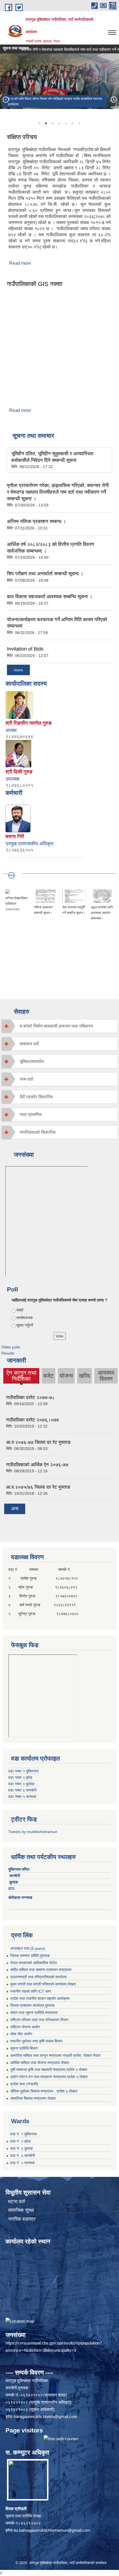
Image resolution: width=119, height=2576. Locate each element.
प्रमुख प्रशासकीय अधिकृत (29, 844)
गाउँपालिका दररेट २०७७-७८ (30, 1398)
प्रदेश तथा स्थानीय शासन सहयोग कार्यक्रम (40, 1998)
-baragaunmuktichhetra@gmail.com (45, 2417)
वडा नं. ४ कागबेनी (23, 2156)
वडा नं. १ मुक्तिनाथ (24, 2134)
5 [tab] (66, 123)
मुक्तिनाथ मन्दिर (19, 1869)
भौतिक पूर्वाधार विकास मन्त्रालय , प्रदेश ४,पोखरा (44, 2091)
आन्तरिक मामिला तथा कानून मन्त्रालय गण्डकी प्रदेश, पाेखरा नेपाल (55, 2055)
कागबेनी (15, 1876)
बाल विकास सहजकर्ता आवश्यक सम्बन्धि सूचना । (50, 597)
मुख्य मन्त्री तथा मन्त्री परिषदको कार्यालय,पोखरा (43, 1984)
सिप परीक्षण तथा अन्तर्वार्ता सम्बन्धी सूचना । (45, 574)
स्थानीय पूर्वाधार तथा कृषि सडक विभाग (36, 2041)
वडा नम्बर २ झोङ (20, 1777)
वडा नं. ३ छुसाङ (22, 2148)
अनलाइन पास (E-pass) (28, 1948)
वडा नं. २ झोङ (20, 2141)
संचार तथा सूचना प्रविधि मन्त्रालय (34, 2013)
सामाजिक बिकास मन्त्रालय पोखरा (33, 2098)
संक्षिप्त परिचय (22, 137)
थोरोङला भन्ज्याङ (21, 1897)
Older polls (11, 1347)
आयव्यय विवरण (106, 1376)
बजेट (49, 1376)
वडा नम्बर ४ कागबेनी (22, 1790)
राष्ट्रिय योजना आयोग (25, 2027)
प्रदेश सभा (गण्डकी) (24, 2084)
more (18, 670)
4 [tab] (59, 123)
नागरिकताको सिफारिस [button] (38, 1132)
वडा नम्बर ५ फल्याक (22, 1797)
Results (8, 1353)
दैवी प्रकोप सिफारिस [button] (36, 1097)
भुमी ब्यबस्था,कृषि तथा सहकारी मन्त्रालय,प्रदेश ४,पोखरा (49, 2070)
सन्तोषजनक (24, 1318)
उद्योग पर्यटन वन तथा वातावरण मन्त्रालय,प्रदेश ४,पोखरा (49, 2077)
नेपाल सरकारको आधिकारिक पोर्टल (33, 1963)
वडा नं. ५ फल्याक (22, 2163)
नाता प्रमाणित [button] (31, 1115)
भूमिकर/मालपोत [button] (32, 1061)
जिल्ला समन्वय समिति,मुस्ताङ (30, 1956)
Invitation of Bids (25, 649)
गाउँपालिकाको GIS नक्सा (35, 284)
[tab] (59, 1026)
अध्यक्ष (11, 730)
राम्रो (20, 1310)
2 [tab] (46, 123)
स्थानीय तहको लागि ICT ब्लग (31, 1991)
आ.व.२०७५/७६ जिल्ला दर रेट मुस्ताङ (38, 1487)
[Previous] (6, 99)
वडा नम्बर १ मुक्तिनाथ (23, 1771)
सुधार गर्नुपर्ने (25, 1325)
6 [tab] (72, 123)
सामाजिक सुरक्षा (21, 2210)
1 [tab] (39, 123)
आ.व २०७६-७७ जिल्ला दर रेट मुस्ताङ (38, 1442)
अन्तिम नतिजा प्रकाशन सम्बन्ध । (37, 521)
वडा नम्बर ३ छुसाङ (21, 1784)
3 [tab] (52, 123)
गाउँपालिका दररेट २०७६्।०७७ (33, 1420)
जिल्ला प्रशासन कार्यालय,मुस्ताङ (33, 2005)
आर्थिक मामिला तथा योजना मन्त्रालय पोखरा (40, 2063)
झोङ (13, 1888)
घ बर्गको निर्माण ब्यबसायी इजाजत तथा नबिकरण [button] (56, 1026)
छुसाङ (14, 1882)
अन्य (15, 1509)
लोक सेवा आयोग (21, 2034)
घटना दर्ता (17, 2202)
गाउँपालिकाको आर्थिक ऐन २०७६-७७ (37, 1465)
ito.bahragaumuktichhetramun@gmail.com (52, 2530)
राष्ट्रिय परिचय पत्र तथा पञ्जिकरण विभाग (39, 2020)
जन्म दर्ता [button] (26, 1079)
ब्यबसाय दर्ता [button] (29, 1044)
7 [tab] (79, 123)
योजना (66, 1376)
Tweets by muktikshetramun (33, 1832)
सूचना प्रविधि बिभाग (24, 2048)
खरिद (85, 1376)
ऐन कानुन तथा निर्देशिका (21, 1376)
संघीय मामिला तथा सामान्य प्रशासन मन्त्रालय (41, 1970)
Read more (20, 263)
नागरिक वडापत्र (22, 2219)
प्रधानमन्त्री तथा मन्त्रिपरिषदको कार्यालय (38, 1977)
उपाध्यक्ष (12, 779)
